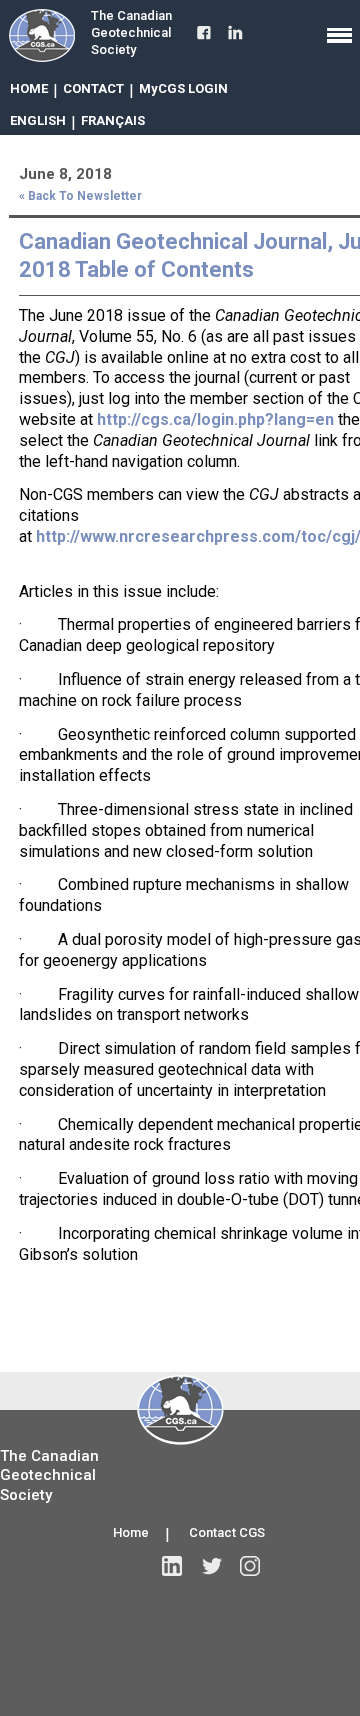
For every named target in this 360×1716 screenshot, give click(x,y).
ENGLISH (38, 120)
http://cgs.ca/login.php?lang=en (215, 419)
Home (131, 1532)
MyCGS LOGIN (183, 88)
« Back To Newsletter (80, 196)
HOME (29, 88)
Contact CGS (227, 1532)
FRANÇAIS (113, 120)
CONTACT (93, 88)
